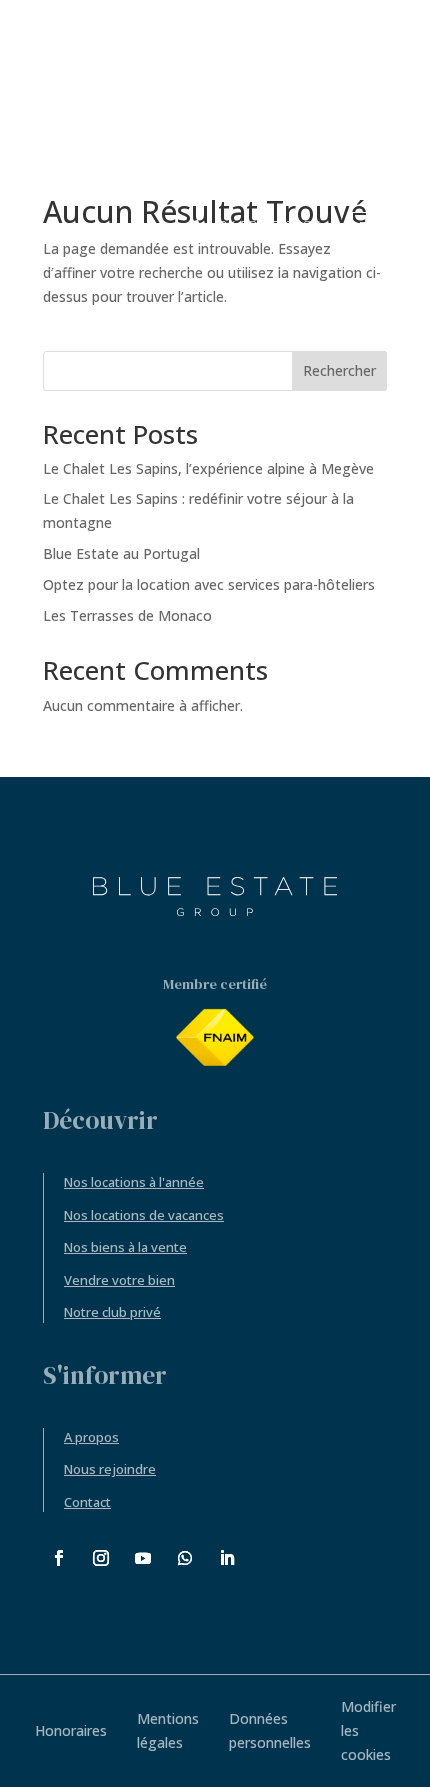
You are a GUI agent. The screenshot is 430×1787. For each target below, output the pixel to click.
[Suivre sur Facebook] (59, 1558)
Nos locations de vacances (144, 1215)
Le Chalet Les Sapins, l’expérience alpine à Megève (208, 468)
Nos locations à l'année (134, 1182)
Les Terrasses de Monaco (127, 615)
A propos (91, 1437)
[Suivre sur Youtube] (143, 1558)
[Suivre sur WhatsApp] (185, 1558)
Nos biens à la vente (125, 1247)
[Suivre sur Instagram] (101, 1558)
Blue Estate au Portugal (121, 553)
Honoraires (71, 1730)
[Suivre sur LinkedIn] (227, 1558)
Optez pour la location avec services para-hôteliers (209, 584)
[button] (380, 225)
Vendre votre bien (119, 1280)
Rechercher (339, 370)
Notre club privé (112, 1312)
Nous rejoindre (110, 1469)
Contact (87, 1502)
